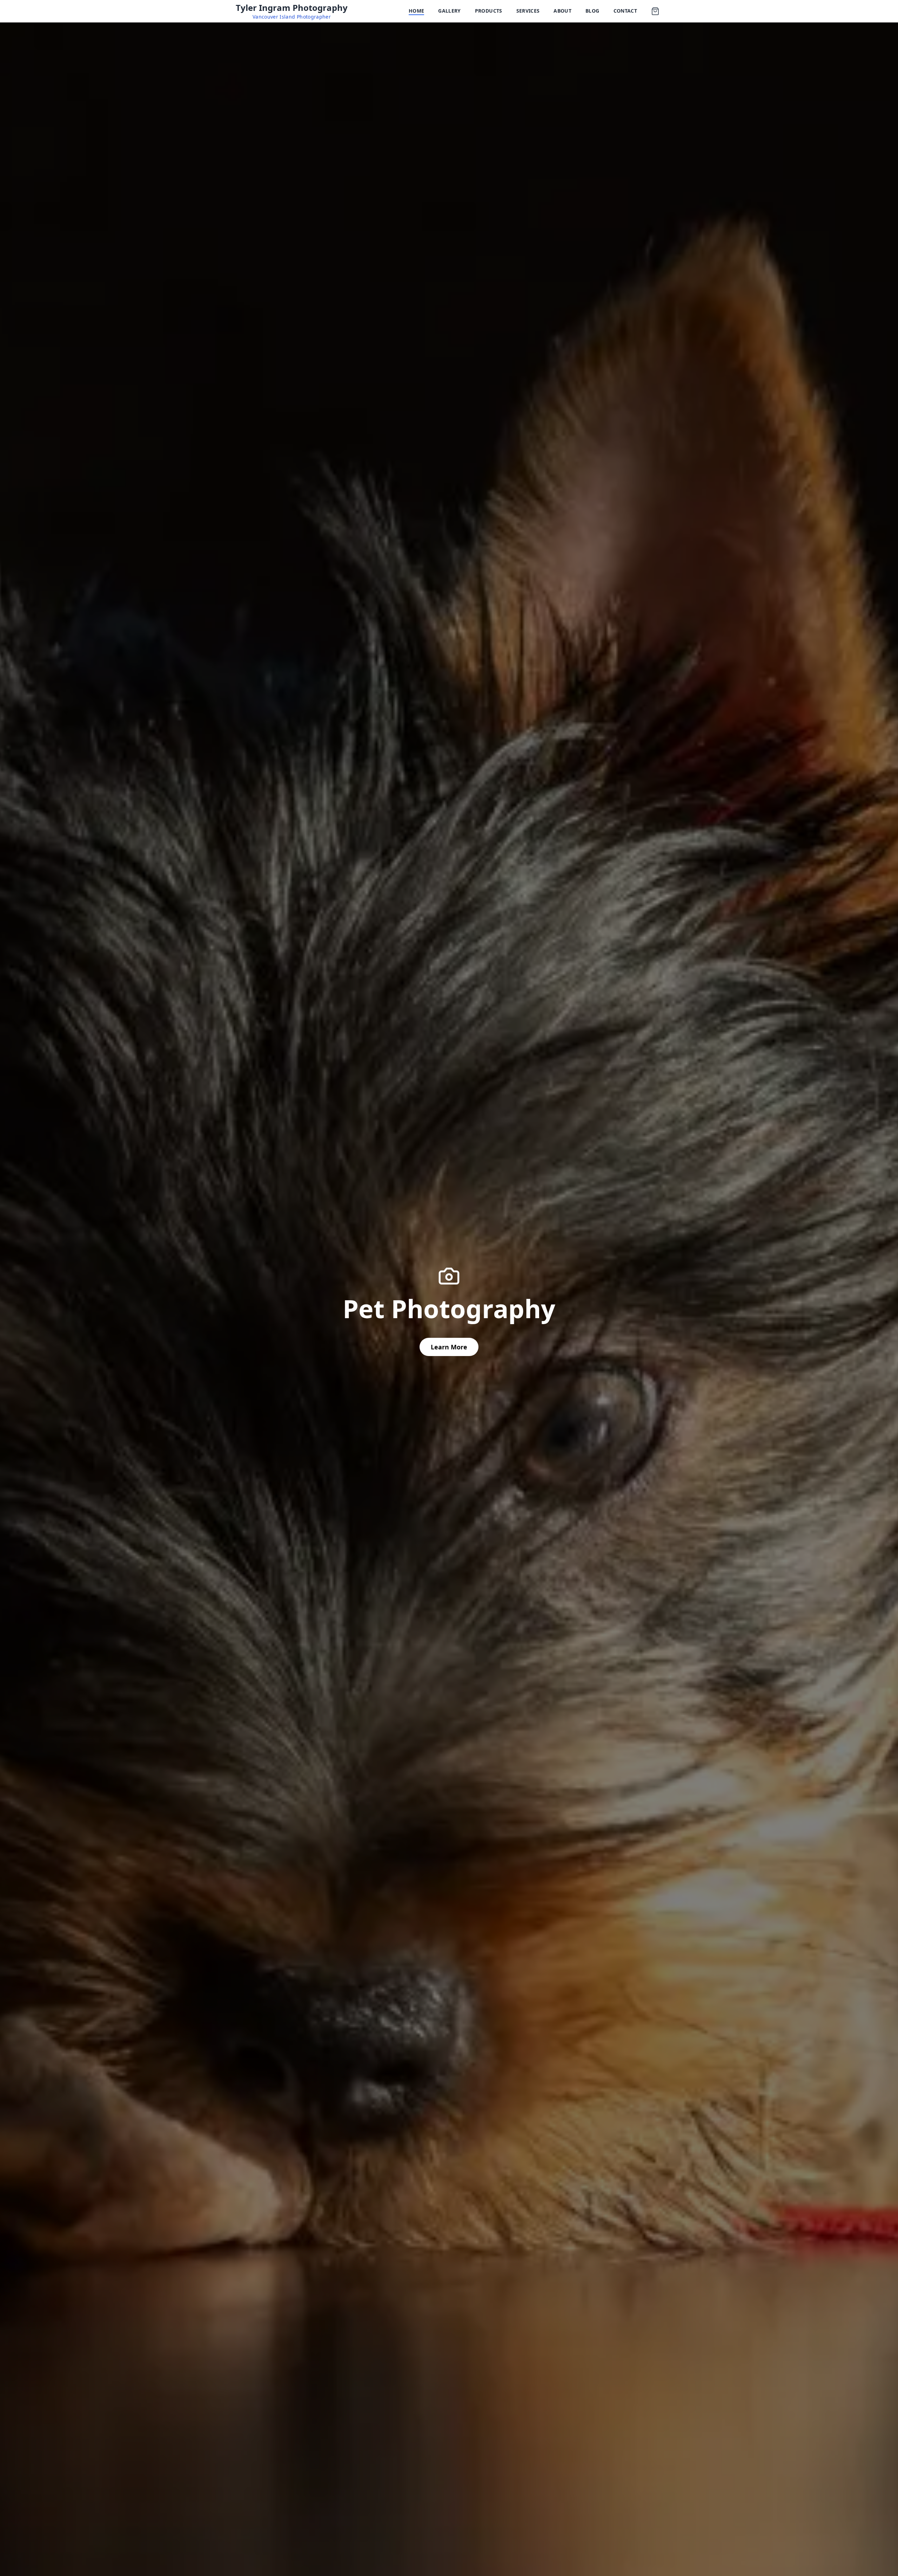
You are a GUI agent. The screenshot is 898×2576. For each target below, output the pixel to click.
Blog (592, 11)
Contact (625, 11)
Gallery (449, 11)
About (562, 11)
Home (416, 11)
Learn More (449, 1347)
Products (489, 11)
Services (528, 11)
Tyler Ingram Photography (292, 8)
